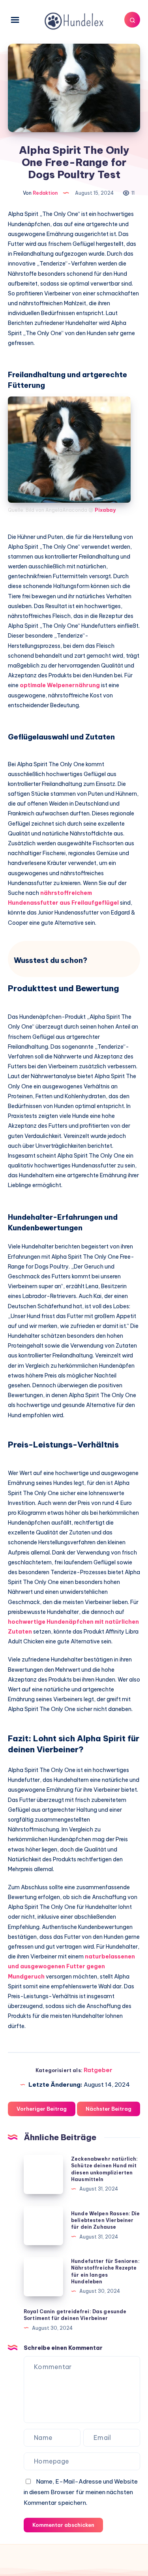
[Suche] (132, 20)
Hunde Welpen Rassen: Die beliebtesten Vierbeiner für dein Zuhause (106, 2220)
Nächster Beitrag (109, 2109)
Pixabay (105, 510)
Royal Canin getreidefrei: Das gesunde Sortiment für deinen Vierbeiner (75, 2315)
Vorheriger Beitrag (42, 2109)
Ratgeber (98, 2070)
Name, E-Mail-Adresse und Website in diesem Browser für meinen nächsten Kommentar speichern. (81, 2492)
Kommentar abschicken (63, 2525)
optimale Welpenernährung (60, 685)
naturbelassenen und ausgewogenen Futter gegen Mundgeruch (71, 1966)
